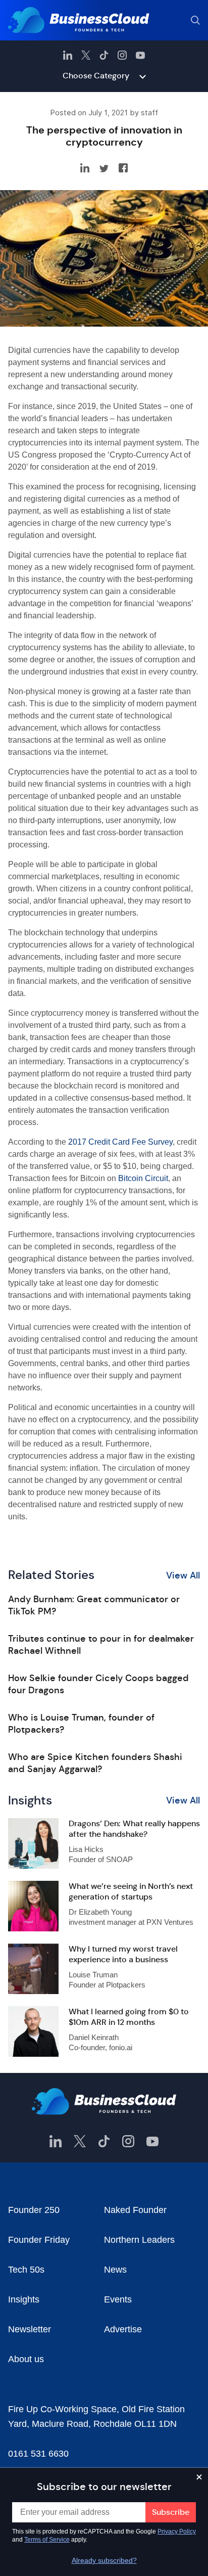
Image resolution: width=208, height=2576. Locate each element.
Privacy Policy (177, 2532)
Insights (24, 2299)
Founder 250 (34, 2210)
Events (118, 2299)
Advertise (123, 2329)
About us (26, 2359)
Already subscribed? (104, 2560)
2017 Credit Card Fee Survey (120, 1142)
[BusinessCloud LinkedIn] (68, 55)
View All (183, 1575)
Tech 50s (26, 2270)
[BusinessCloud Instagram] (122, 55)
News (115, 2270)
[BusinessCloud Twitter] (86, 55)
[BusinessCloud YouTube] (140, 55)
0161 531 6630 (38, 2454)
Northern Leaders (139, 2240)
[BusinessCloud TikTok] (104, 55)
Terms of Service (47, 2540)
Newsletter (30, 2329)
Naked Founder (135, 2210)
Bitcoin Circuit (143, 1178)
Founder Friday (39, 2240)
